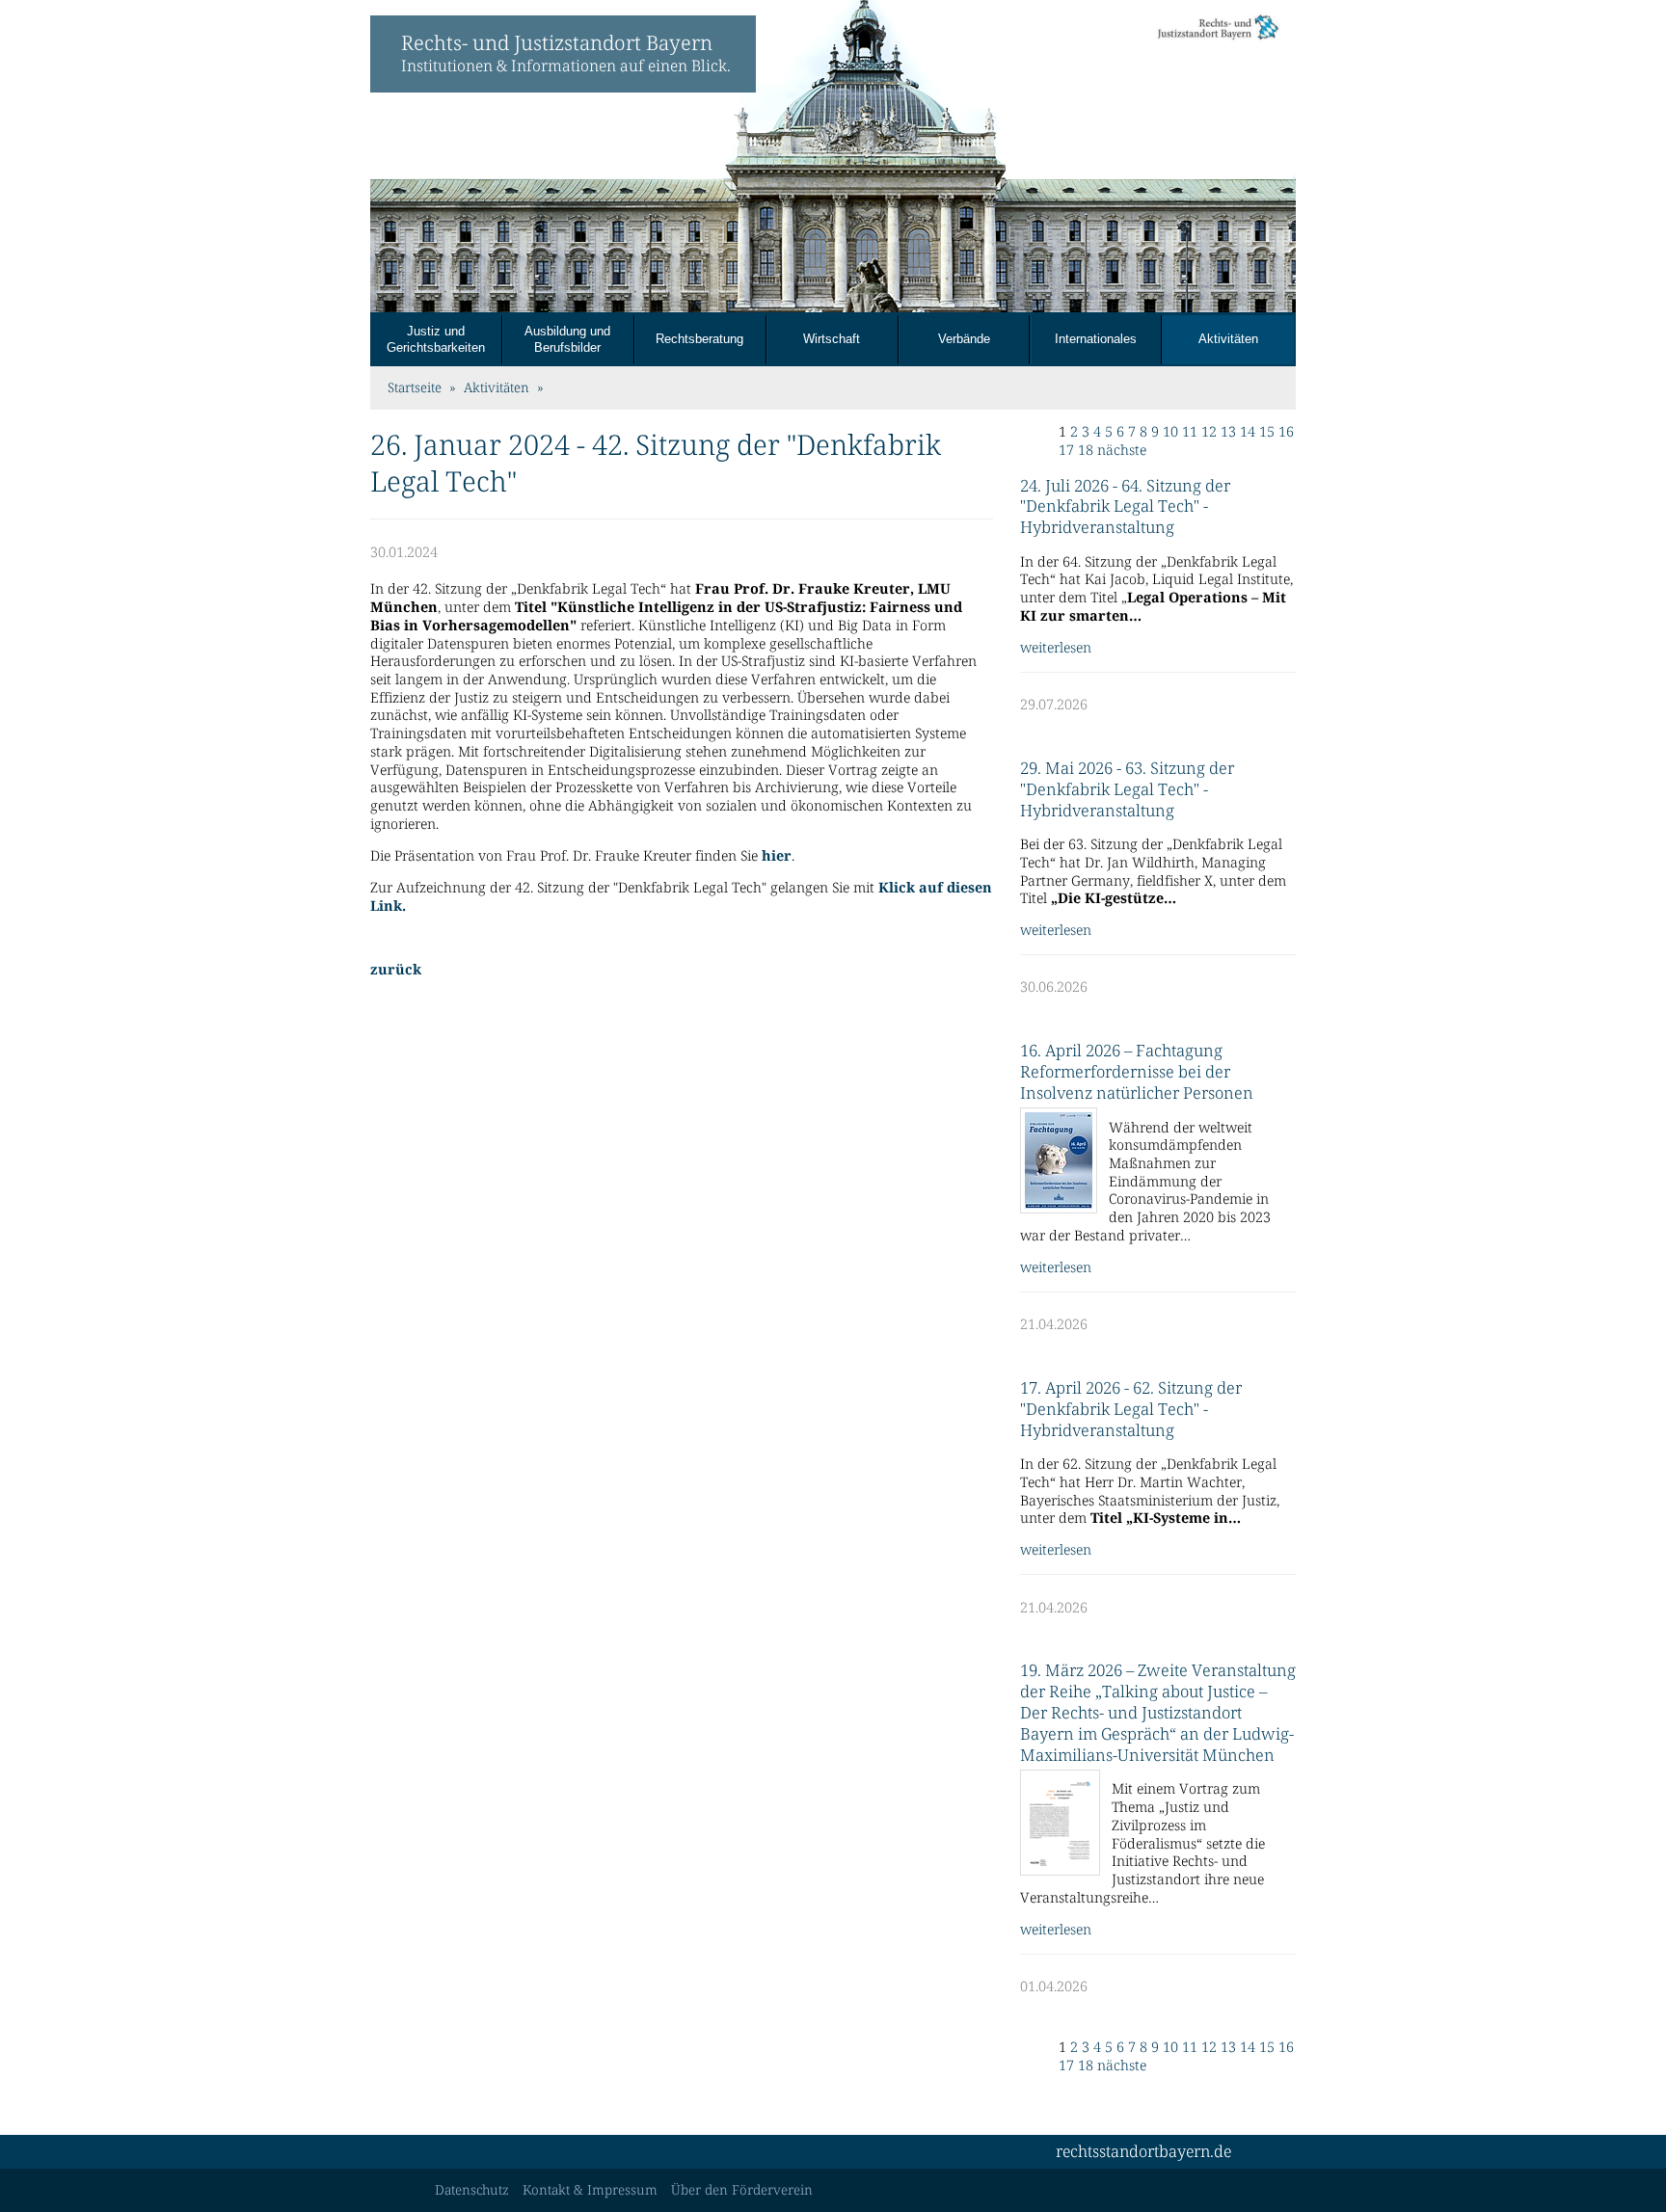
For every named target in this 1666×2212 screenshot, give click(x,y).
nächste (1122, 450)
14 (1248, 432)
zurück (396, 970)
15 (1267, 432)
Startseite (415, 388)
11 (1190, 432)
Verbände (964, 339)
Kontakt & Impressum (590, 2190)
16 (1286, 432)
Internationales (1096, 339)
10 (1170, 432)
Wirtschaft (832, 339)
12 (1209, 432)
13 (1228, 432)
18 (1086, 450)
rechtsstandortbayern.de (1143, 2152)
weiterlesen (1056, 648)
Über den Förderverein (742, 2190)
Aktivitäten (1228, 339)
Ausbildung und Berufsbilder (567, 339)
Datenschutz (472, 2190)
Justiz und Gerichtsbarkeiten (436, 339)
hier (777, 856)
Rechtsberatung (699, 339)
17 (1066, 450)
